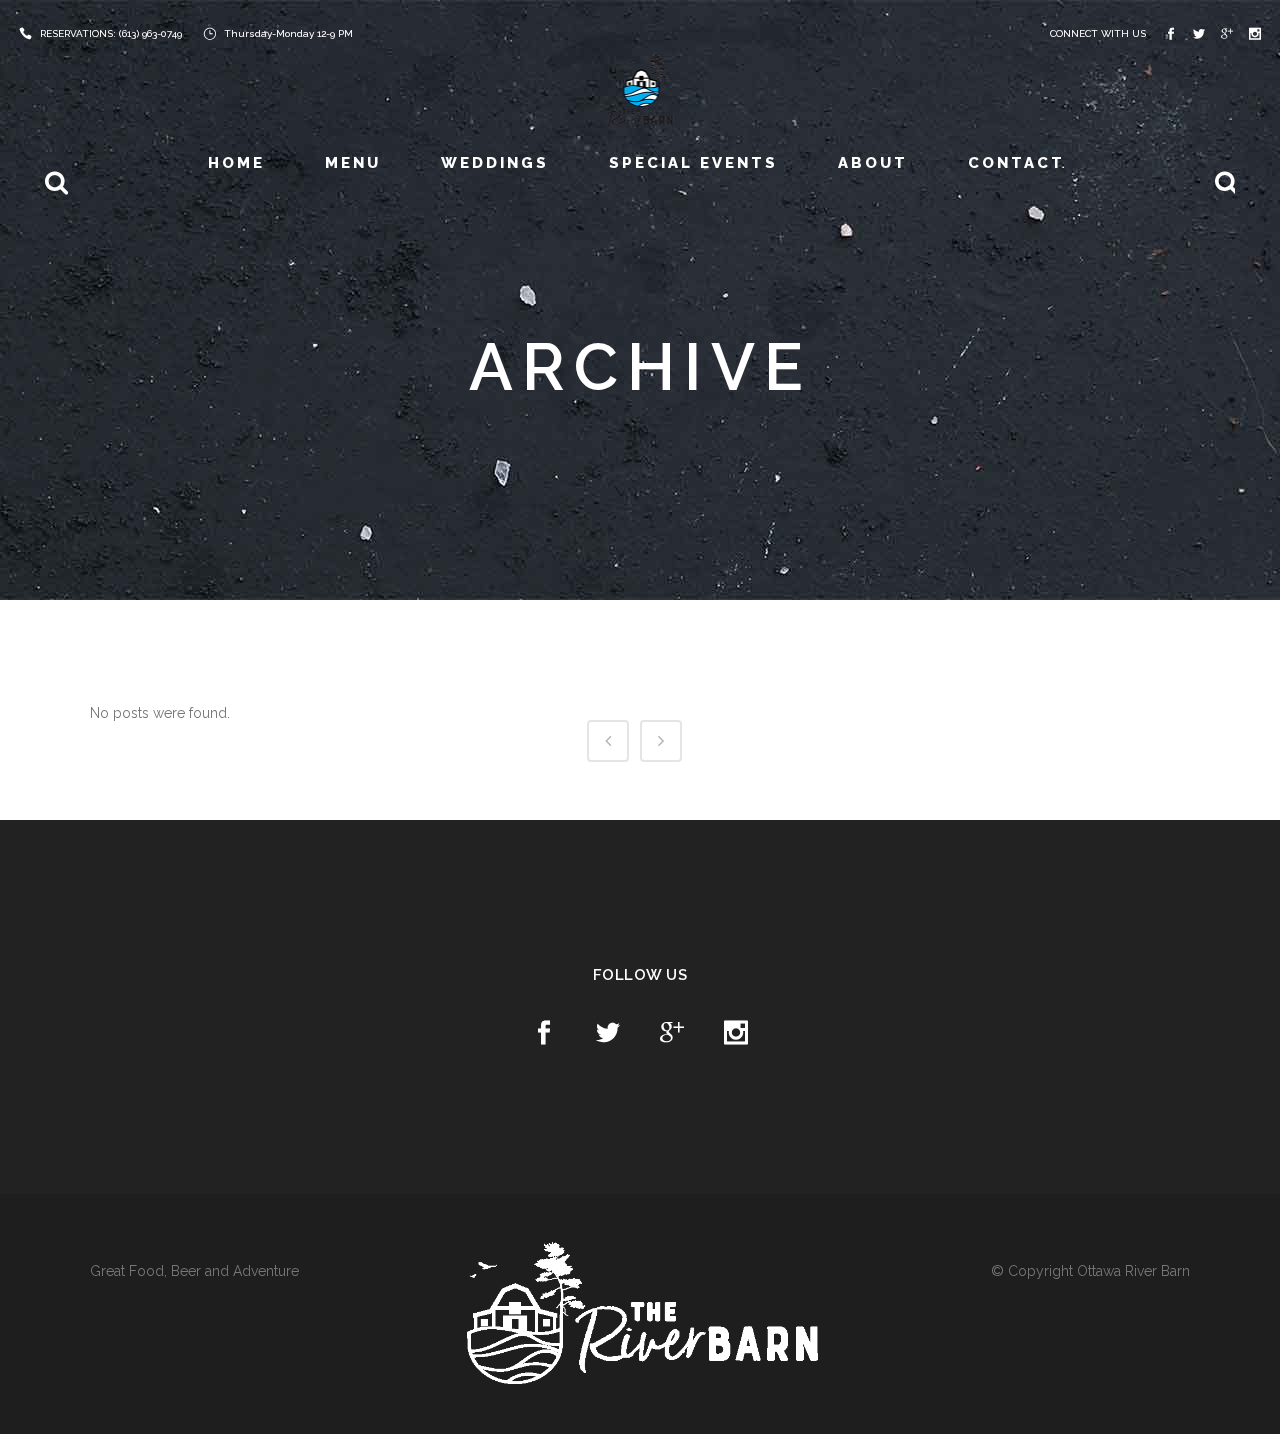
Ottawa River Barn (1133, 1271)
